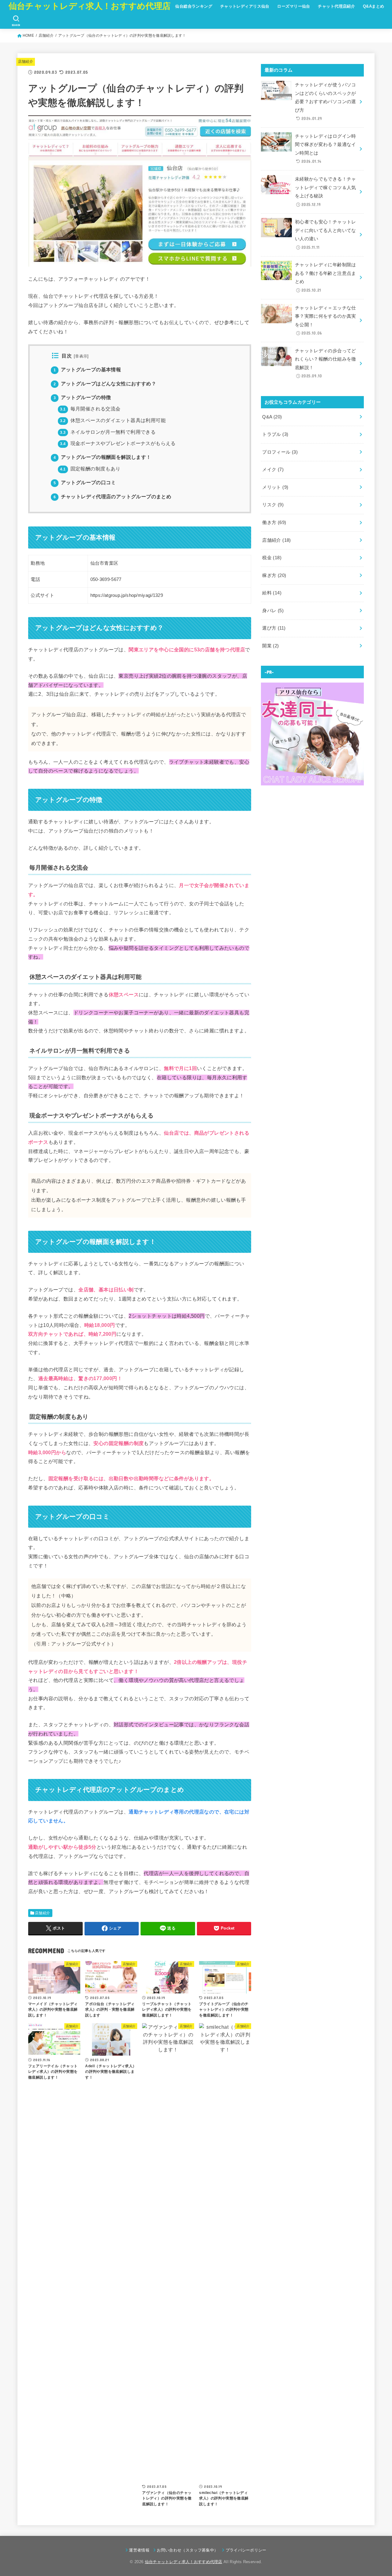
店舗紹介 (26, 62)
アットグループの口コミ (85, 483)
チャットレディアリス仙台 (245, 6)
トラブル (275, 434)
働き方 (274, 522)
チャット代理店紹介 (336, 6)
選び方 (274, 628)
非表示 (81, 356)
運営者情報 (139, 2550)
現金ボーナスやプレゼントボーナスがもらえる (118, 443)
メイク (273, 470)
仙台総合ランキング (194, 6)
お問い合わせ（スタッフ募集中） (187, 2550)
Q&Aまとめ (373, 6)
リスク (273, 505)
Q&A (272, 417)
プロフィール (280, 452)
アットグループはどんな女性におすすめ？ (105, 384)
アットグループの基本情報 (87, 370)
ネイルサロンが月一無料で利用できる (108, 432)
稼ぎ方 (274, 575)
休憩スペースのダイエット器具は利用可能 (113, 420)
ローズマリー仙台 (294, 6)
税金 (272, 558)
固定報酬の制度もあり (90, 469)
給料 (272, 593)
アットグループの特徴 (82, 397)
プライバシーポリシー (246, 2550)
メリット (275, 487)
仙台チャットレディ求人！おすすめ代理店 (90, 6)
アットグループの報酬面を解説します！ (102, 457)
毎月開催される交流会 (90, 409)
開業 (270, 646)
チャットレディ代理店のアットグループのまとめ (112, 497)
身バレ (273, 611)
